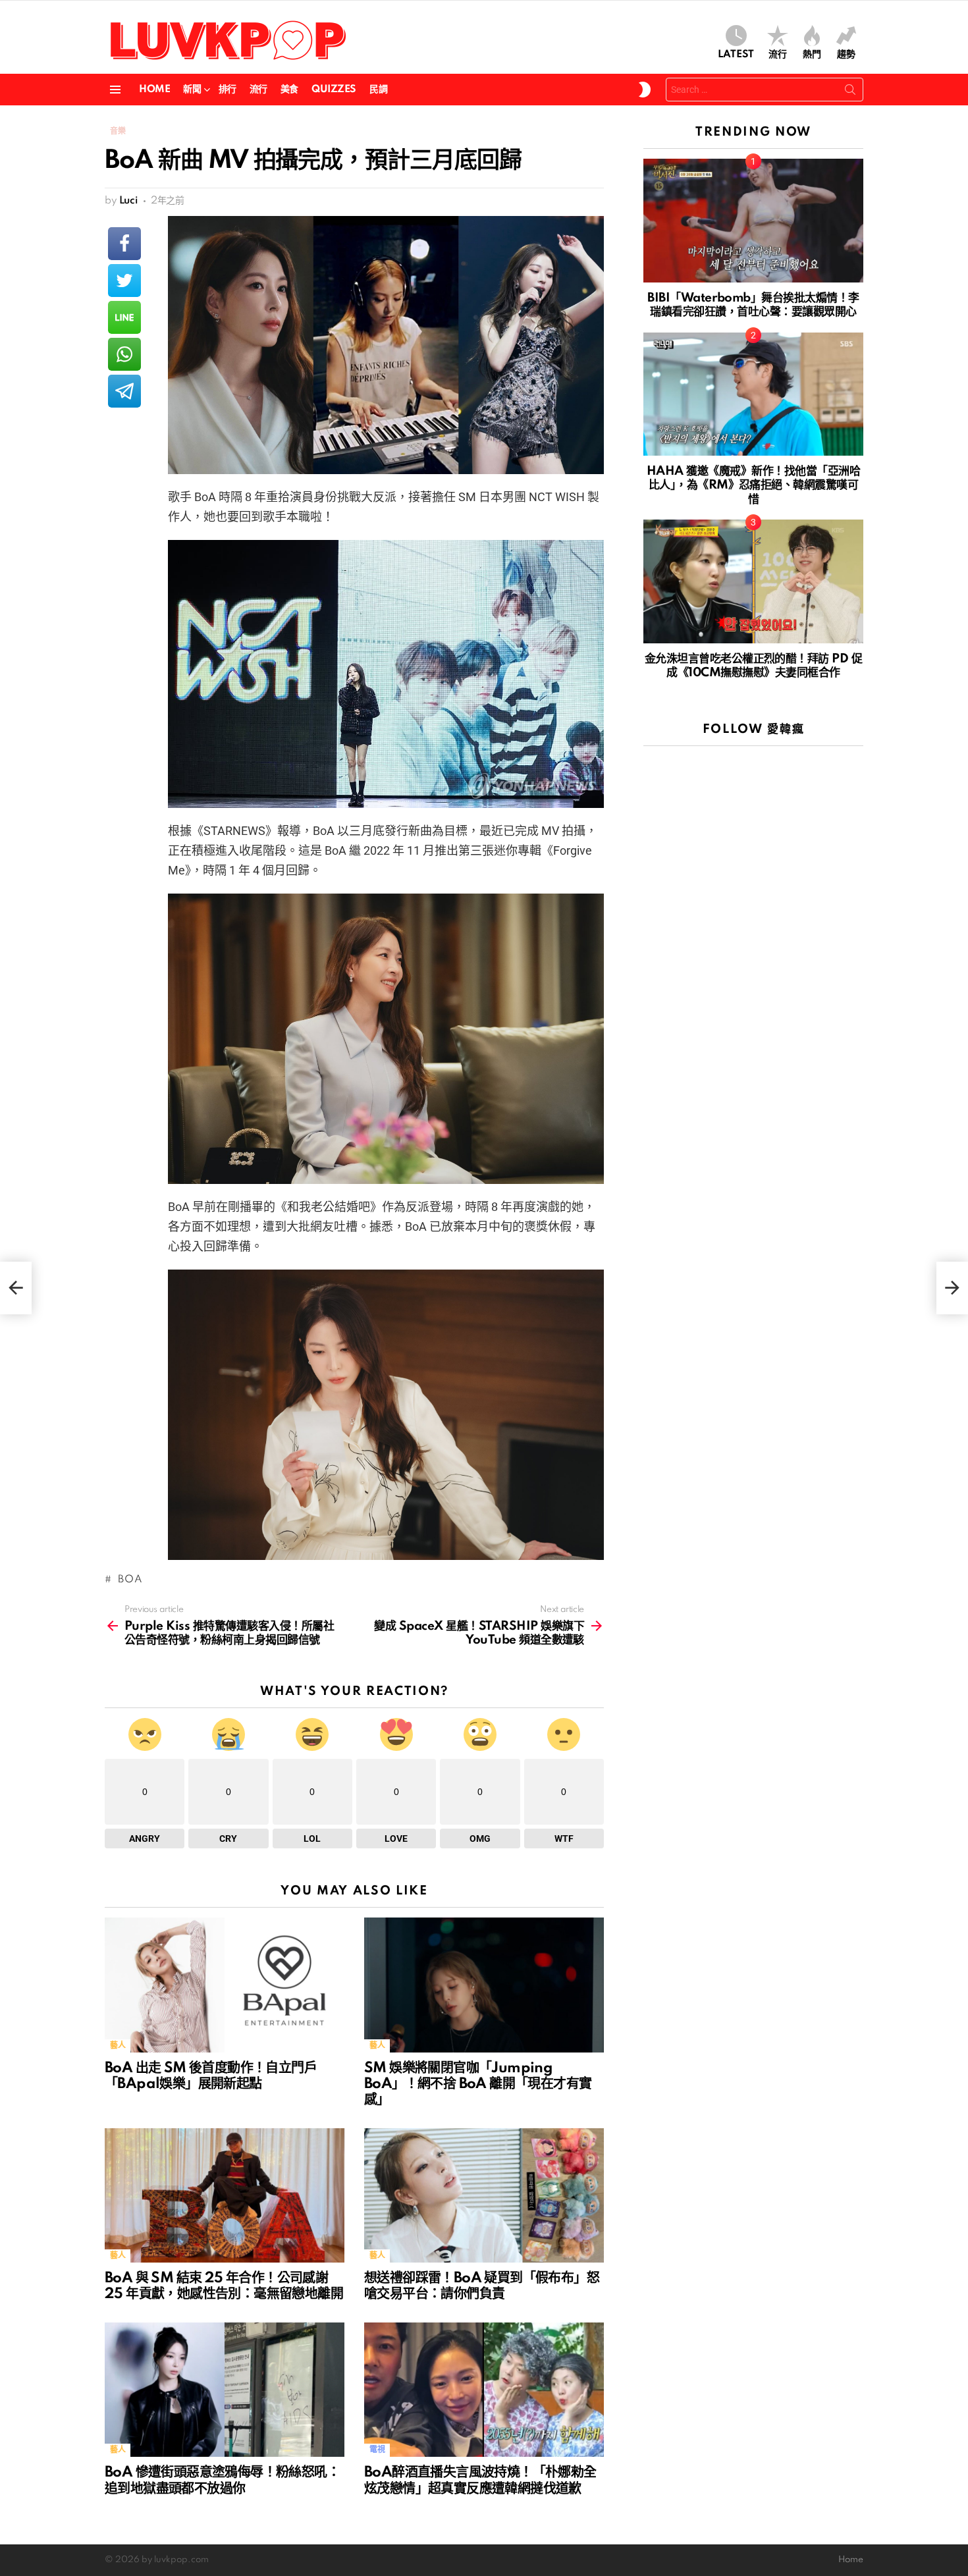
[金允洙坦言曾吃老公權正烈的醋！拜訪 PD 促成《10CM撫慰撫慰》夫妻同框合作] (753, 581)
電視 (377, 2450)
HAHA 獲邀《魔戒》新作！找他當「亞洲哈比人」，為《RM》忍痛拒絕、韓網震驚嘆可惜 (753, 485)
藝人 (118, 2046)
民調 (378, 90)
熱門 (812, 55)
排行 (228, 90)
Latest (736, 55)
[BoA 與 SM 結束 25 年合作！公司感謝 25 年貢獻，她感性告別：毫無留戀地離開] (225, 2196)
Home (154, 90)
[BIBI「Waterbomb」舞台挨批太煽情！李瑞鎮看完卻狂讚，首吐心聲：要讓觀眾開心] (753, 221)
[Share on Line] (124, 317)
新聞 (192, 90)
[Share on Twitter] (124, 281)
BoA (127, 1580)
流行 (778, 55)
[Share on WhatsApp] (124, 354)
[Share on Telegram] (124, 391)
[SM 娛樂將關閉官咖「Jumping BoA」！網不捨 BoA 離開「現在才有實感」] (484, 1985)
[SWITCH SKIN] (645, 90)
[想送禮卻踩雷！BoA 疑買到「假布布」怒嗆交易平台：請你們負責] (484, 2196)
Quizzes (334, 90)
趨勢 (846, 55)
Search (850, 92)
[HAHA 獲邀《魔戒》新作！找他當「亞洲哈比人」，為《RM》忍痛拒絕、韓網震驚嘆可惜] (753, 394)
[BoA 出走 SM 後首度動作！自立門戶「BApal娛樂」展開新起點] (225, 1985)
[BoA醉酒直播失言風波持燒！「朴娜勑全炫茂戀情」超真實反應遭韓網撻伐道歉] (484, 2390)
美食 (289, 90)
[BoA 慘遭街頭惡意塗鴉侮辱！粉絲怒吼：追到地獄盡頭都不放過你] (225, 2390)
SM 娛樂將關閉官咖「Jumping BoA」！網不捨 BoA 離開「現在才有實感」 (478, 2084)
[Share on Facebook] (124, 244)
